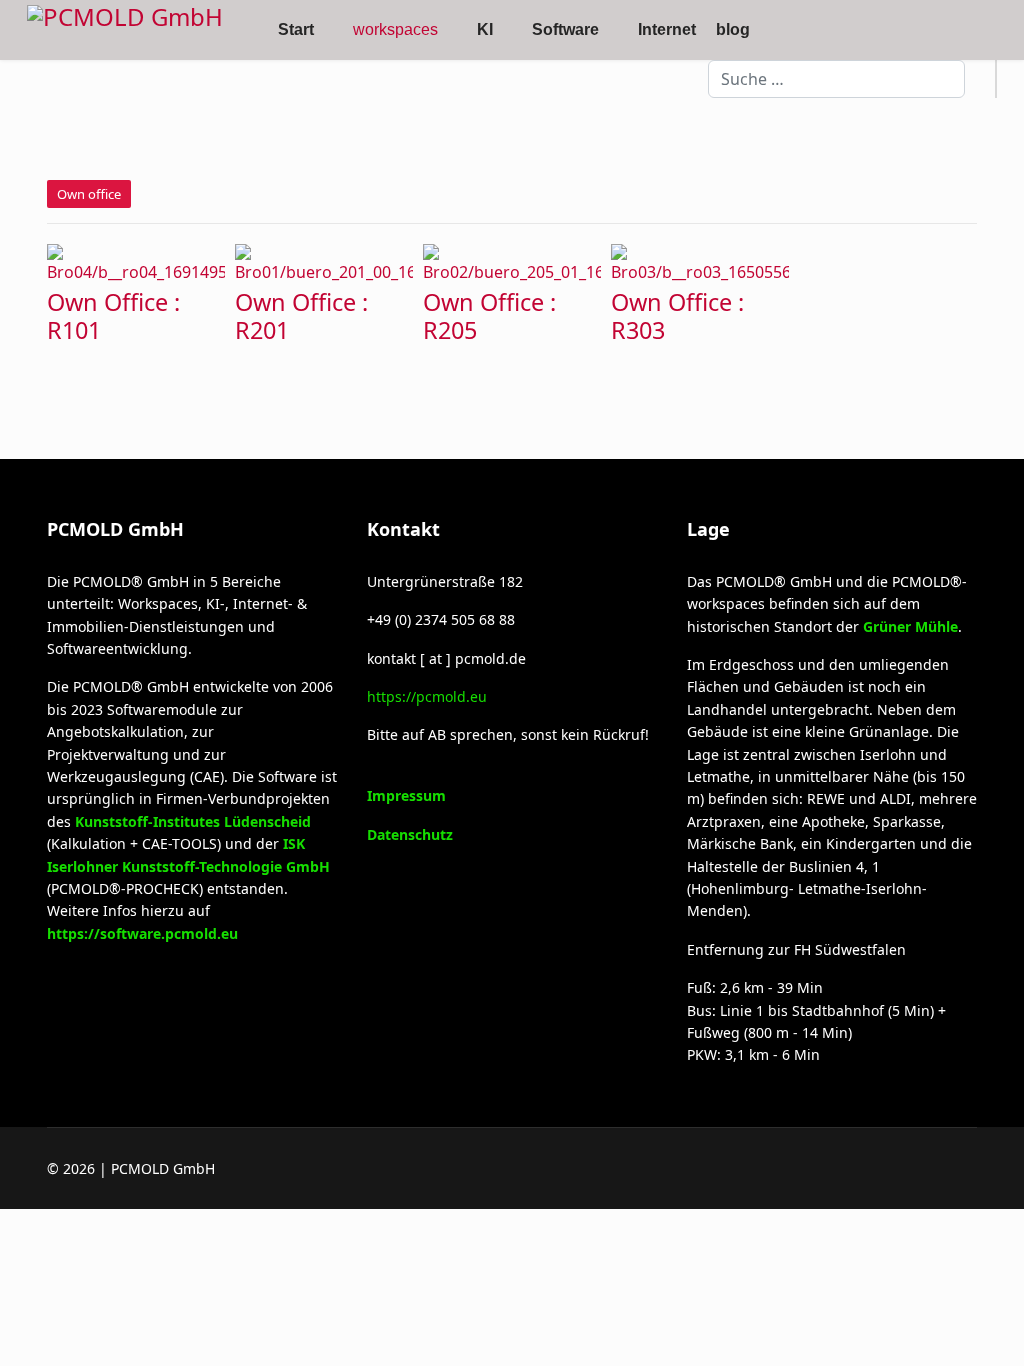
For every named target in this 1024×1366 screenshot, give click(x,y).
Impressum (406, 795)
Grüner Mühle (910, 626)
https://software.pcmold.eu (142, 933)
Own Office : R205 (489, 316)
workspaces (395, 29)
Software (565, 29)
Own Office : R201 (301, 316)
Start (296, 29)
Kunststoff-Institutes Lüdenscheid (193, 821)
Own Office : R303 (677, 316)
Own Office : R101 (113, 316)
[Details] (138, 262)
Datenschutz (410, 834)
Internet (667, 29)
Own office (89, 194)
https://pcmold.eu (427, 696)
